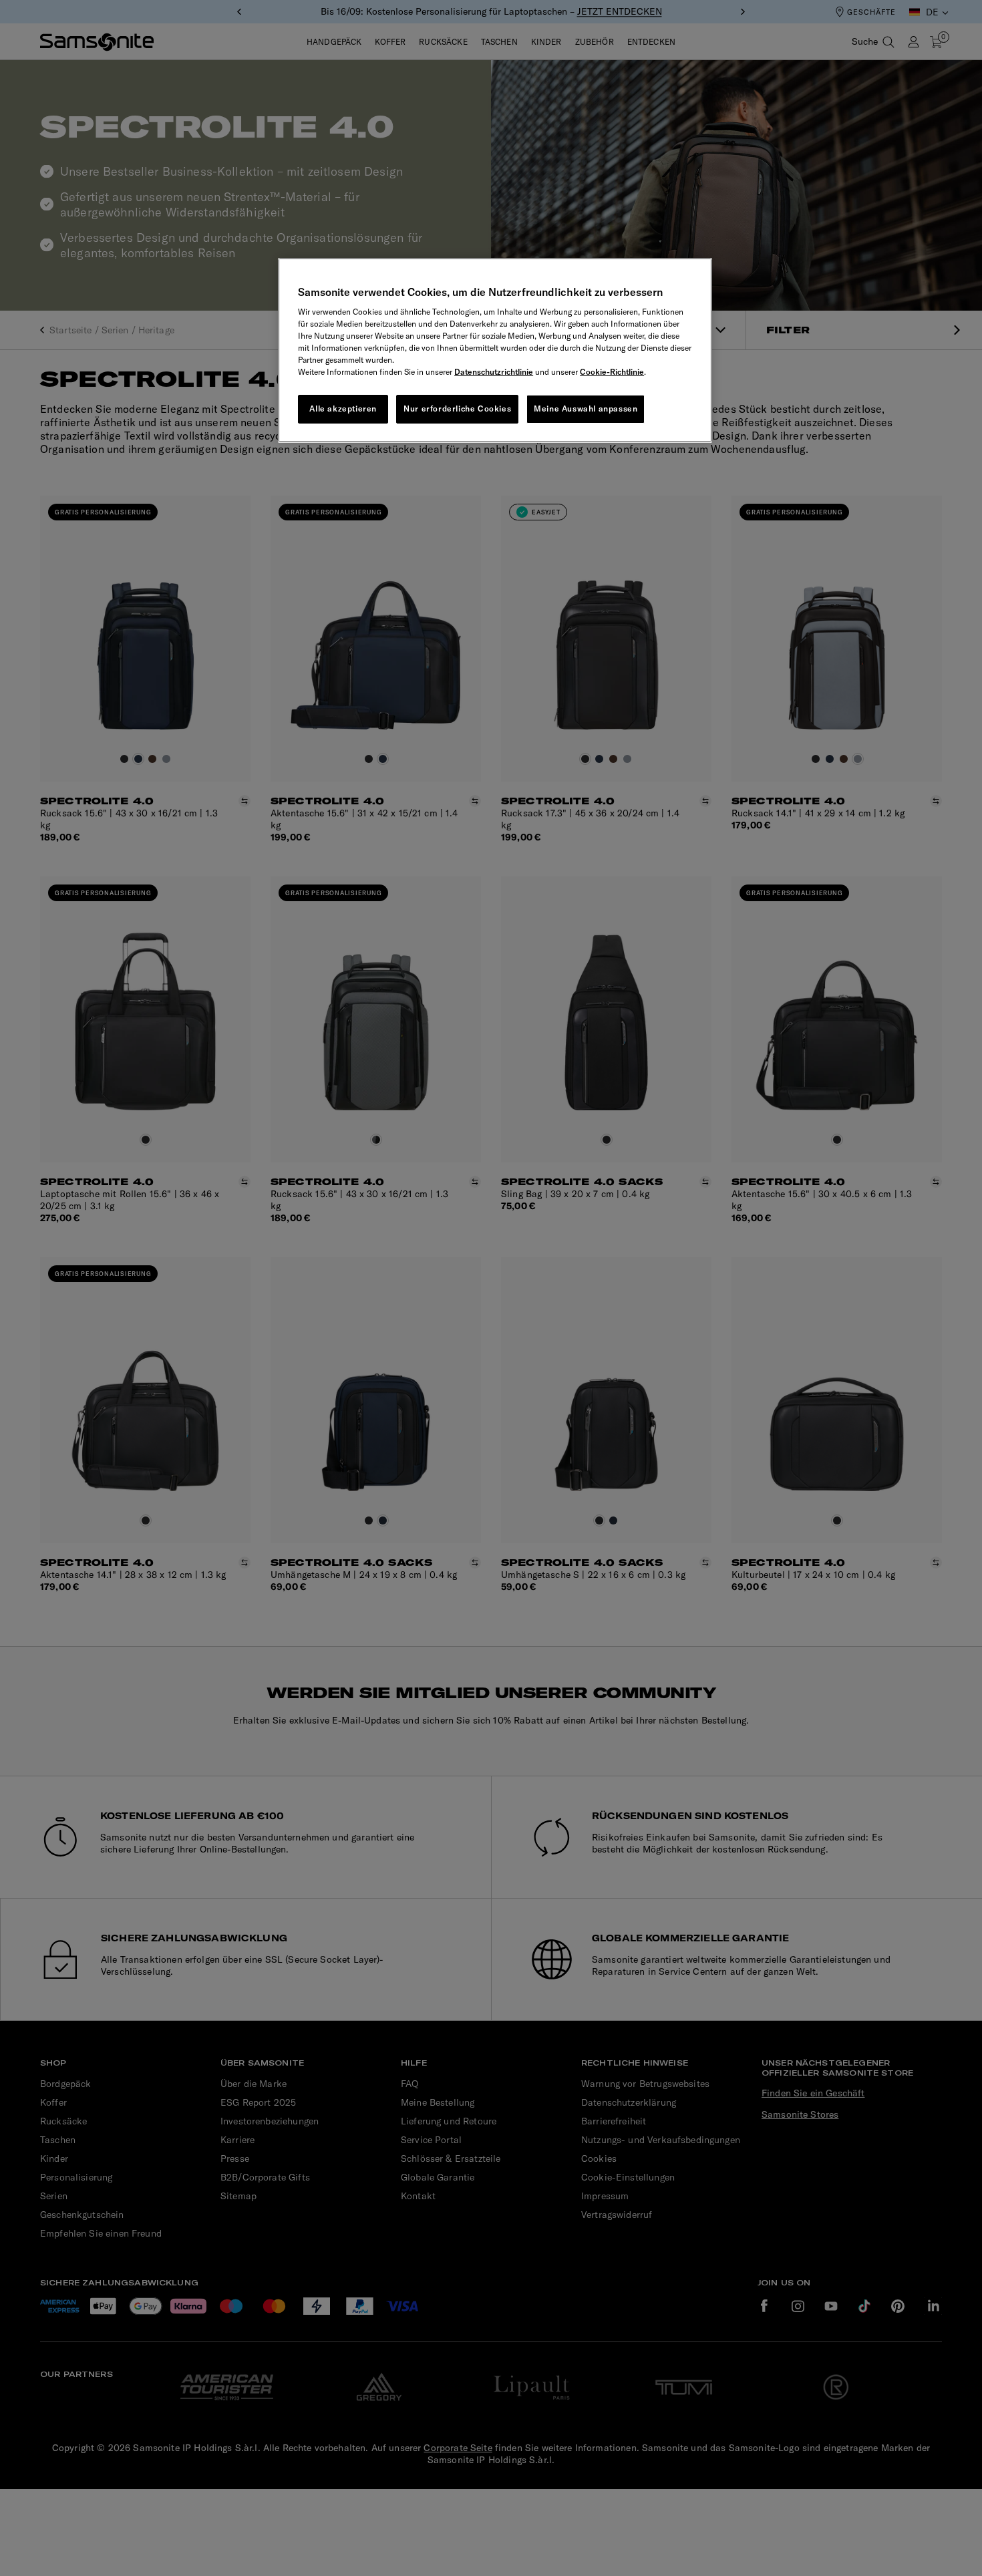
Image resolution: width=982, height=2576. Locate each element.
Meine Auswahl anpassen (586, 409)
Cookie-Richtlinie (612, 372)
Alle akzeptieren (343, 409)
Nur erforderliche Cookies (457, 409)
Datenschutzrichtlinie (494, 372)
